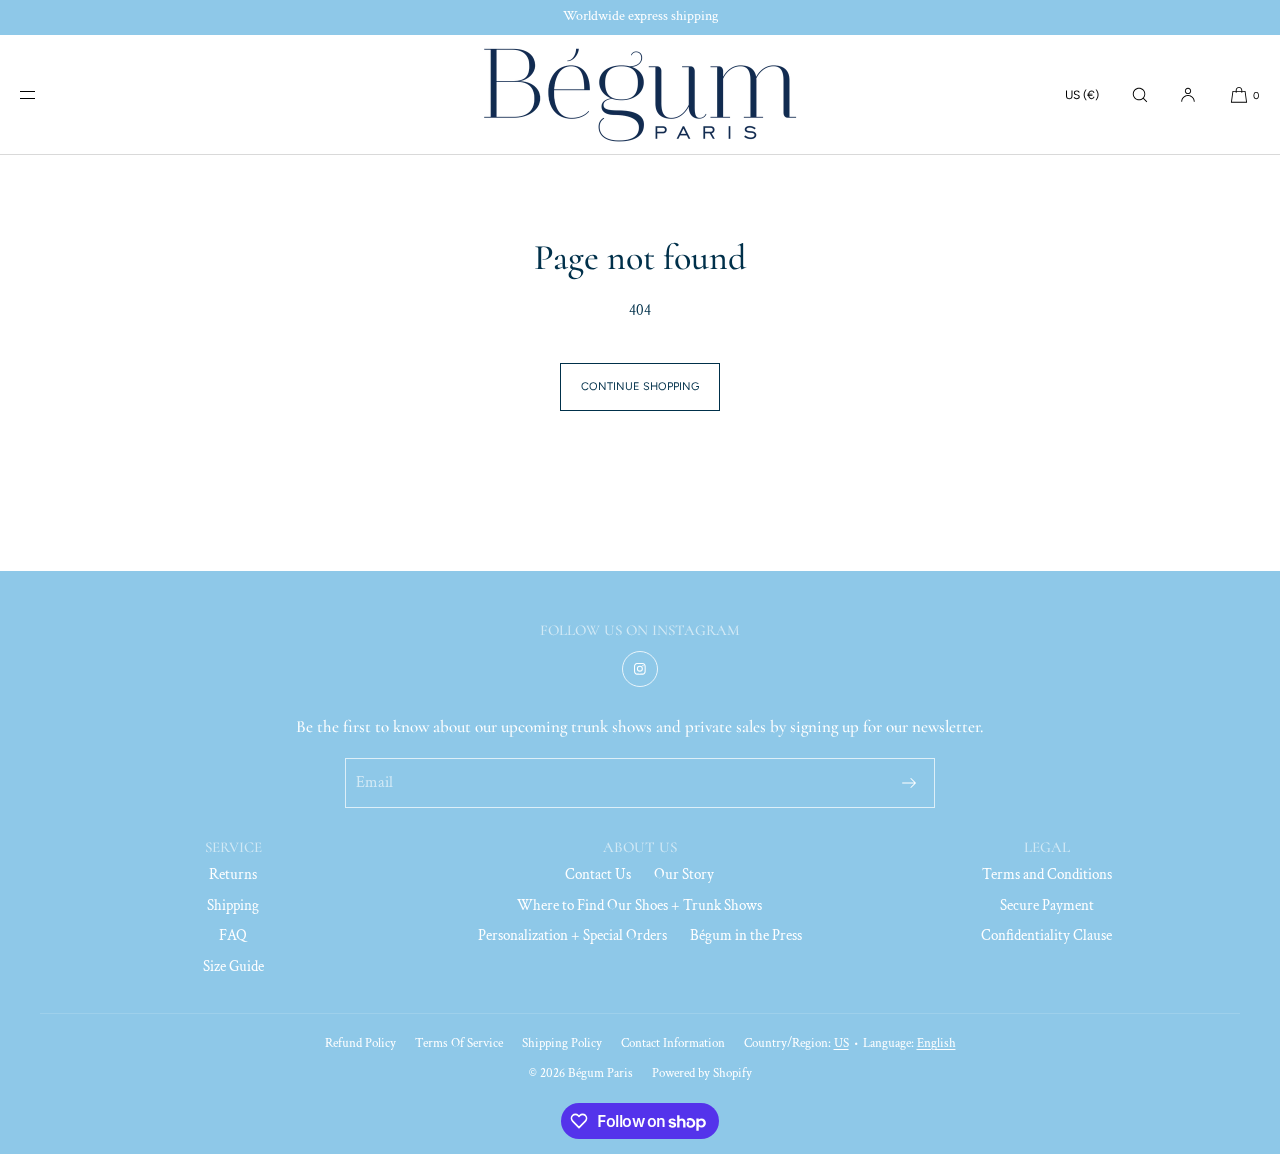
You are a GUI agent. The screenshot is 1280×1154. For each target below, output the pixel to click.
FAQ (233, 935)
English (936, 1043)
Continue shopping (640, 386)
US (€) (1082, 95)
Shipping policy (562, 1043)
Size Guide (233, 966)
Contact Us (598, 874)
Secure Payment (1047, 905)
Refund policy (360, 1043)
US (841, 1043)
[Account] (1188, 94)
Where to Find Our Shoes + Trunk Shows (639, 905)
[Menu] (44, 94)
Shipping (233, 905)
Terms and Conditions (1047, 874)
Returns (233, 874)
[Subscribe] (909, 783)
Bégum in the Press (746, 935)
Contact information (673, 1043)
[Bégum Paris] (640, 95)
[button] (1140, 94)
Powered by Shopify (702, 1073)
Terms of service (459, 1043)
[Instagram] (640, 669)
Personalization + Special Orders (572, 935)
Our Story (684, 874)
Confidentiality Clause (1046, 935)
